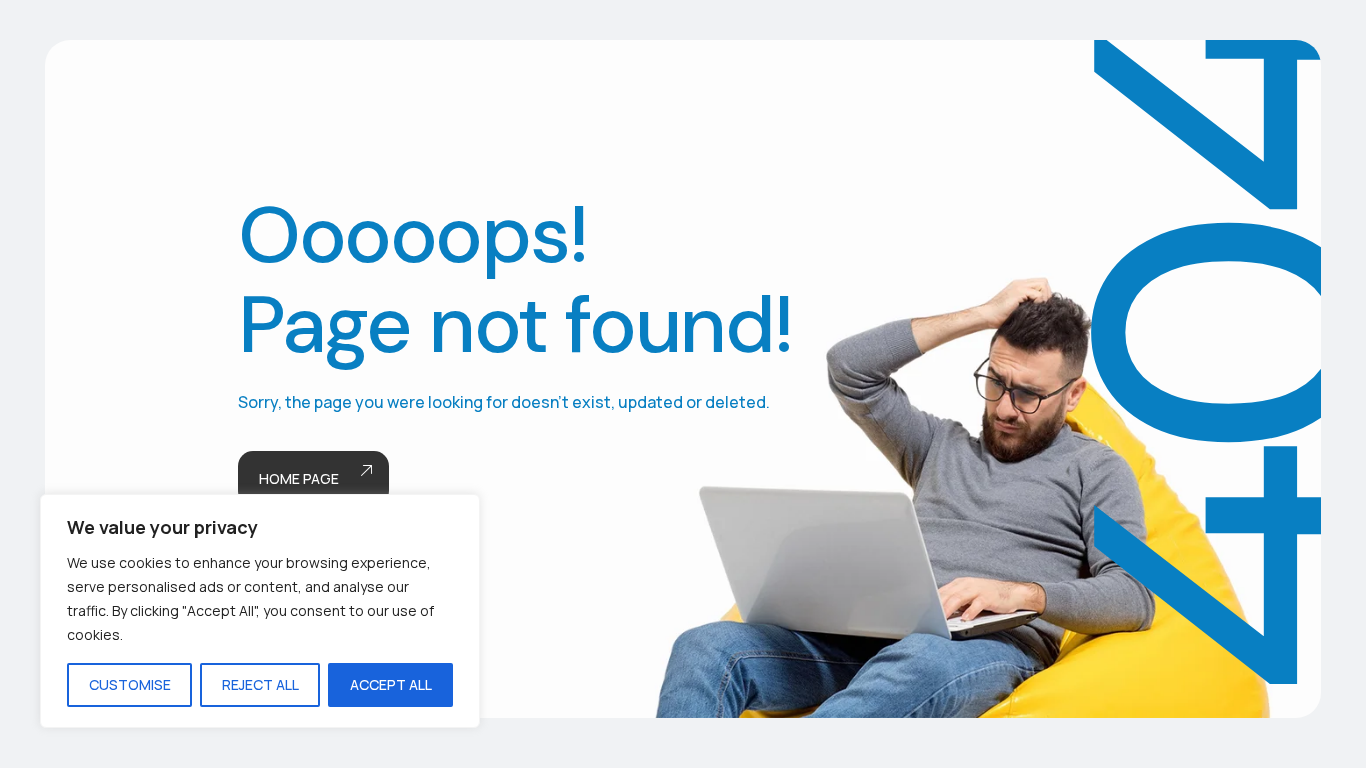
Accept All (391, 684)
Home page (299, 478)
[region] (260, 611)
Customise (130, 684)
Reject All (260, 684)
